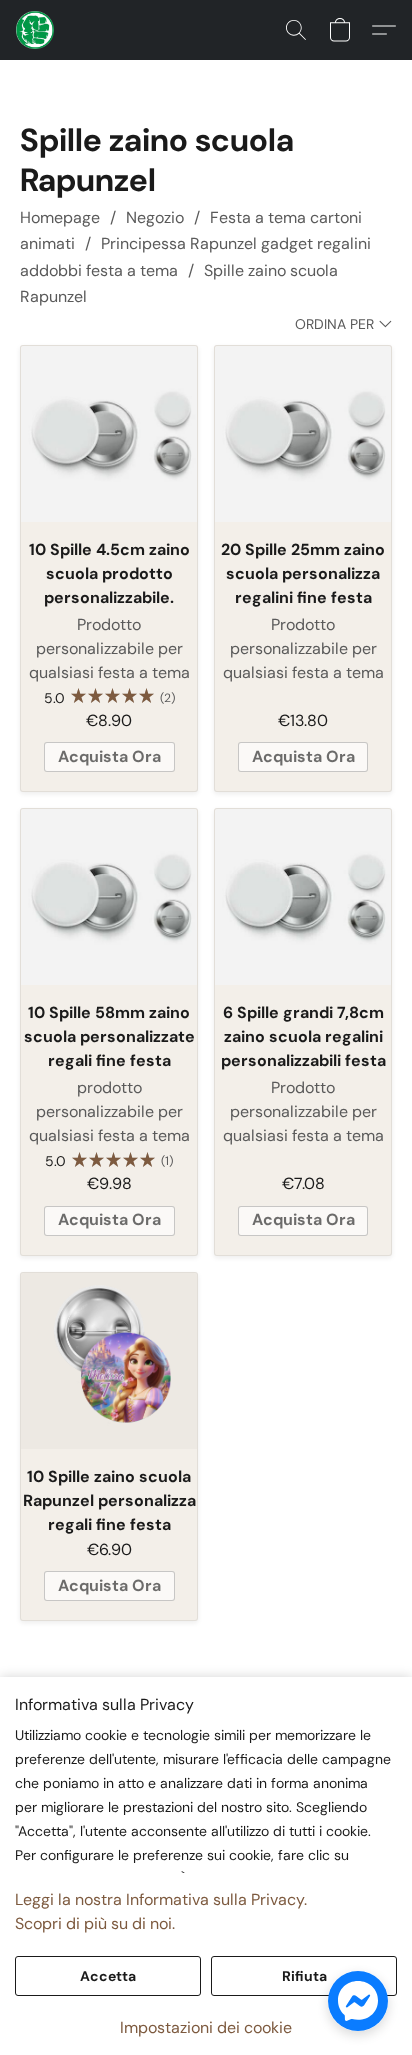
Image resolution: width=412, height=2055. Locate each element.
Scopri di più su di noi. (95, 1923)
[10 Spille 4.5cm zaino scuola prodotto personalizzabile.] (109, 434)
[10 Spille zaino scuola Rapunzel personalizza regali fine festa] (109, 1361)
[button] (36, 30)
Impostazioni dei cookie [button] (206, 2027)
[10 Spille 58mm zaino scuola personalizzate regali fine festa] (109, 897)
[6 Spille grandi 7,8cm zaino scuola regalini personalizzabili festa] (303, 897)
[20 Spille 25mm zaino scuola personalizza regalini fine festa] (303, 434)
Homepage (60, 217)
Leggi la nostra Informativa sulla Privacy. (161, 1899)
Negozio (155, 217)
